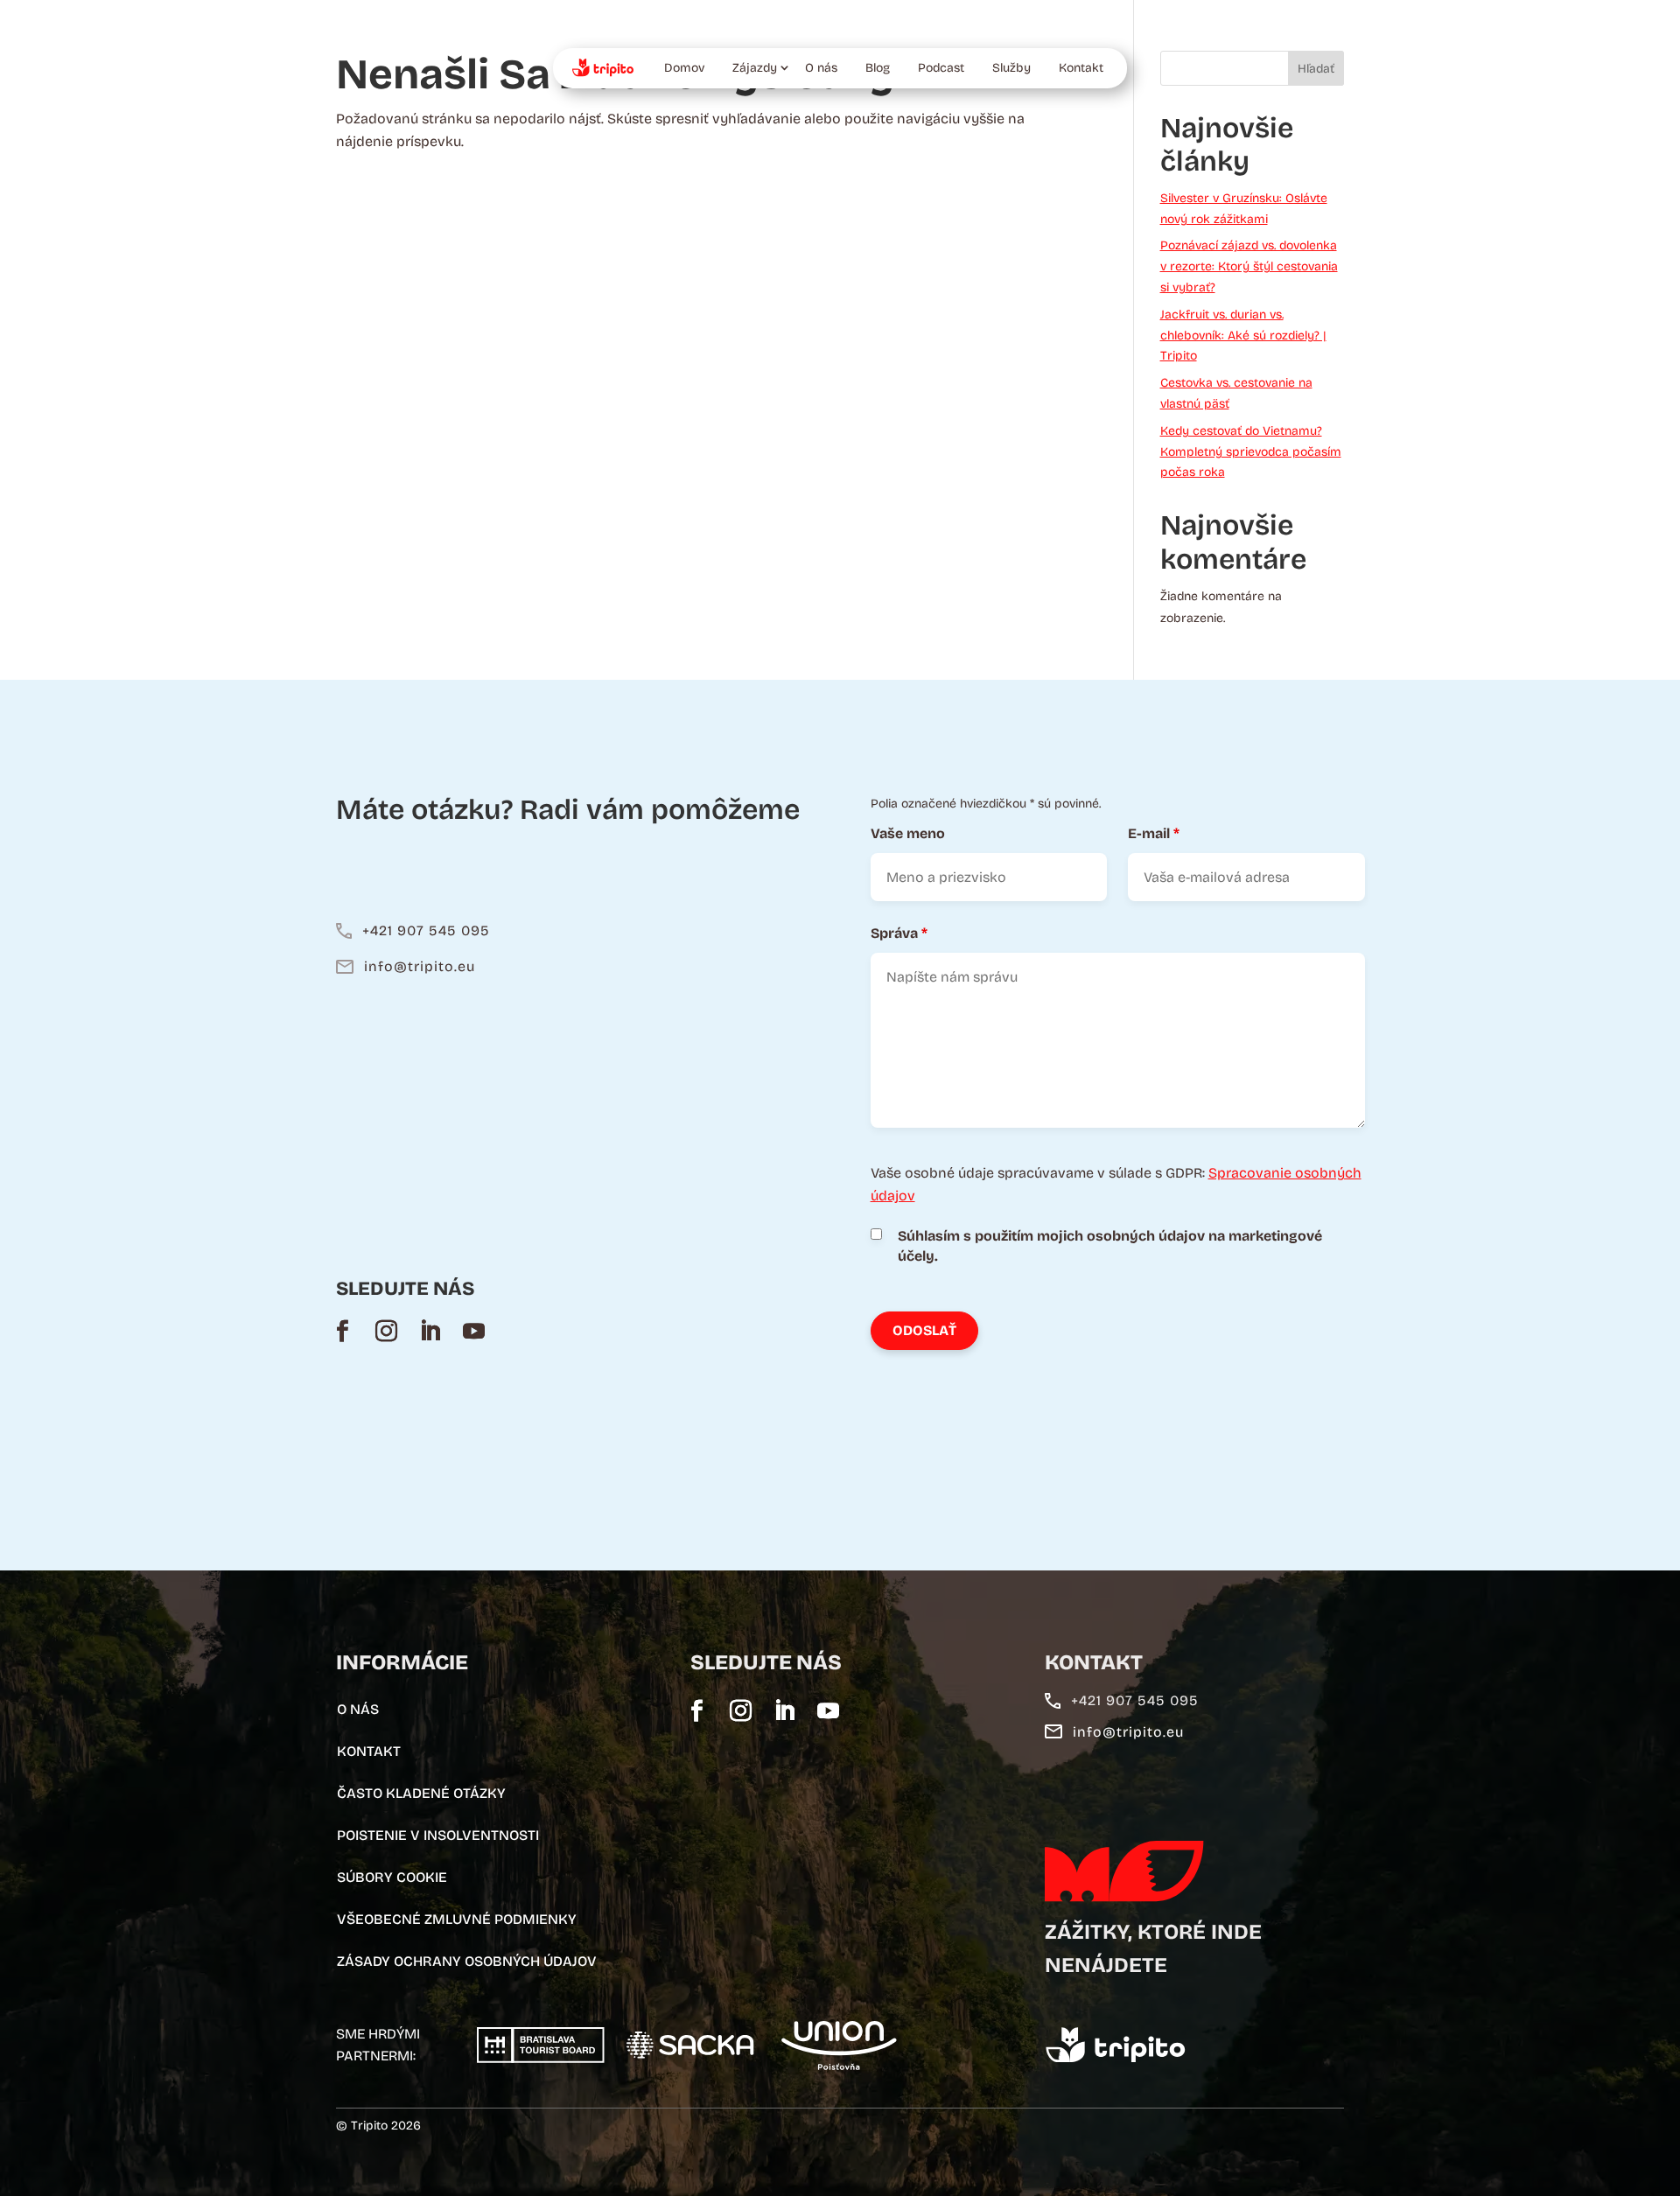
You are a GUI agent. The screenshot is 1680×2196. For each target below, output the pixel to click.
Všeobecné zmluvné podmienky (457, 1919)
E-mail (1154, 833)
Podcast (941, 68)
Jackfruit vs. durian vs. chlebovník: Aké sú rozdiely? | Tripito (1243, 336)
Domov (684, 68)
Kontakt (1081, 68)
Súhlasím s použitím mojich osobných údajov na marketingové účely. (1110, 1246)
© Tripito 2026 (378, 2126)
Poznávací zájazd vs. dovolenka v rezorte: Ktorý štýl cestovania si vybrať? (1249, 266)
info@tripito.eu (420, 966)
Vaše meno (908, 833)
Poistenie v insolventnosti (438, 1835)
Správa (899, 933)
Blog (878, 68)
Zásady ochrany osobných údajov (467, 1961)
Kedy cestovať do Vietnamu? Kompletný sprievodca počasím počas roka (1251, 452)
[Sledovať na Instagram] (386, 1331)
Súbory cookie (392, 1877)
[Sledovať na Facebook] (342, 1331)
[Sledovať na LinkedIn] (430, 1331)
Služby (1011, 68)
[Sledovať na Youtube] (473, 1331)
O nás (821, 68)
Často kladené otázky (421, 1793)
